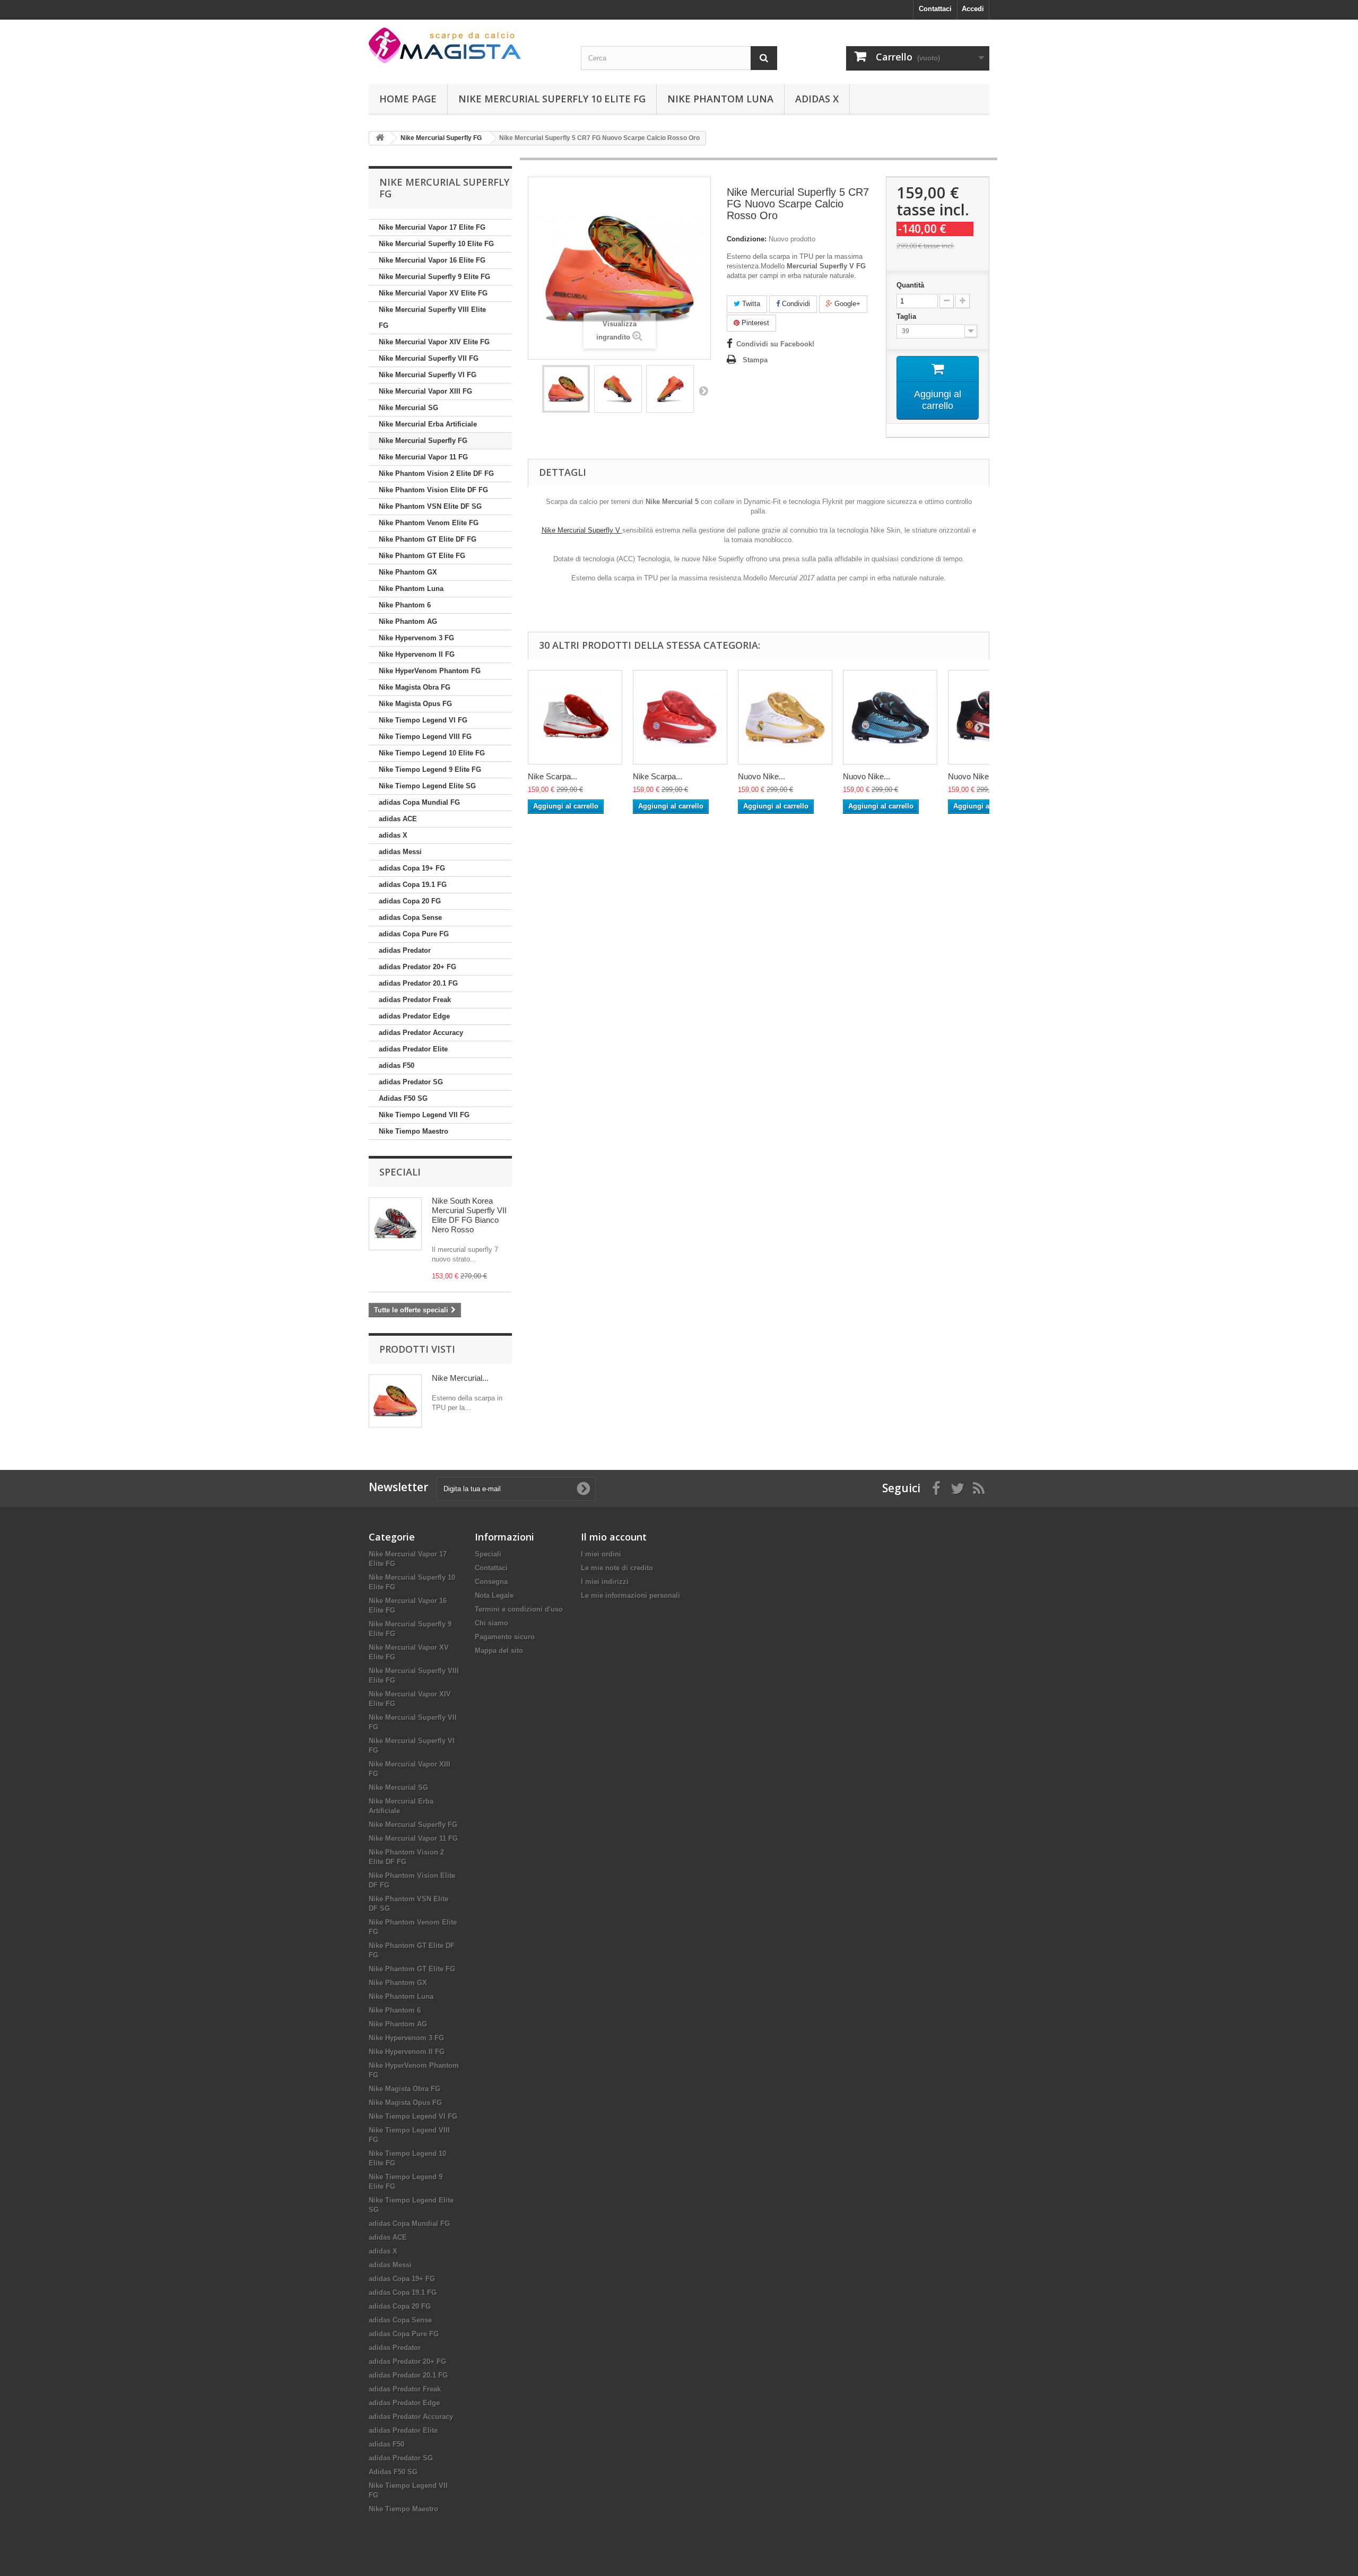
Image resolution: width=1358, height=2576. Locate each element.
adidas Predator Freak (415, 1000)
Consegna (491, 1582)
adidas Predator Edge (414, 1016)
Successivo (703, 390)
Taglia (907, 316)
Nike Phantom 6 (405, 605)
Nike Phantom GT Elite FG (422, 556)
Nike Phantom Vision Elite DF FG (433, 490)
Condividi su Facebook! (775, 344)
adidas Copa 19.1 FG (413, 885)
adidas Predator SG (411, 1082)
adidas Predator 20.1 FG (418, 983)
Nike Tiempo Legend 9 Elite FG (430, 769)
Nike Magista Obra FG (415, 687)
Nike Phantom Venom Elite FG (429, 523)
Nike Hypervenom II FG (417, 654)
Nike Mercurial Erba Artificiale (428, 424)
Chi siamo (491, 1623)
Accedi (973, 9)
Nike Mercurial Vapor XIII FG (425, 391)
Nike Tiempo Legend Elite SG (427, 786)
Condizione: (747, 239)
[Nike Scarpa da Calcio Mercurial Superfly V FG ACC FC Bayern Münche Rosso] (680, 717)
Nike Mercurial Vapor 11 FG (423, 457)
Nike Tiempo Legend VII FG (424, 1115)
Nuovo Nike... (761, 776)
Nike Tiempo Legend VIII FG (425, 737)
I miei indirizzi (605, 1582)
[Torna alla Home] (380, 138)
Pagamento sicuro (505, 1637)
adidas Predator (405, 950)
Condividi (795, 304)
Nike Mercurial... (460, 1378)
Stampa (755, 360)
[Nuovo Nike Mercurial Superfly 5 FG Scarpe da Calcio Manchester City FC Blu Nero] (890, 717)
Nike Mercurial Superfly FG (423, 441)
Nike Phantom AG (408, 621)
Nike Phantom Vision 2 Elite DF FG (436, 473)
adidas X (817, 99)
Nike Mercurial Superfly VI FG (428, 375)
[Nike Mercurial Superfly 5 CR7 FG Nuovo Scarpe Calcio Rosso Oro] (566, 389)
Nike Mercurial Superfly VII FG (429, 358)
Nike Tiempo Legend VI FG (423, 720)
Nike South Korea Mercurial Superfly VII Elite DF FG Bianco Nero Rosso (469, 1215)
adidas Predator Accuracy (421, 1033)
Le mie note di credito (617, 1568)
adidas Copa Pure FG (414, 934)
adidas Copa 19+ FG (412, 868)
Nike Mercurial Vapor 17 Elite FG (432, 227)
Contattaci (935, 9)
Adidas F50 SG (403, 1098)
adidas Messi (400, 852)
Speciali (400, 1172)
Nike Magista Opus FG (415, 704)
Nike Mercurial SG (408, 408)
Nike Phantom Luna (720, 99)
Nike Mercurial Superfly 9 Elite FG (434, 277)
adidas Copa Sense (410, 917)
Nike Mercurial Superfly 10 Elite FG (552, 99)
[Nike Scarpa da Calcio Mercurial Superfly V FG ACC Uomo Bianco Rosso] (575, 717)
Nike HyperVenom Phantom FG (430, 671)
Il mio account (614, 1537)
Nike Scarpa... (552, 776)
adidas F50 (397, 1065)
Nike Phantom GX (408, 572)
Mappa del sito (499, 1651)
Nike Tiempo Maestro (414, 1131)
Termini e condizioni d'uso (519, 1609)
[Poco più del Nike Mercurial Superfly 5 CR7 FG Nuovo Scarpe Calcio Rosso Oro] (395, 1401)
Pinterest (754, 323)
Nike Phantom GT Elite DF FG (428, 539)
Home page (408, 99)
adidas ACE (398, 819)
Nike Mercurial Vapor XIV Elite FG (434, 342)
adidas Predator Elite (413, 1049)
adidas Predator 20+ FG (417, 967)
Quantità (910, 285)
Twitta (750, 304)
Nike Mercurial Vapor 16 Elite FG (432, 260)
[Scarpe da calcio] (467, 45)
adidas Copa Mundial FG (419, 802)
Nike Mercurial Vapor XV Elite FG (433, 293)
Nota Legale (494, 1595)
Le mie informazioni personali (630, 1595)
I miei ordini (601, 1554)
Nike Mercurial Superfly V (582, 530)
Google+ (846, 304)
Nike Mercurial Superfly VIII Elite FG (432, 317)
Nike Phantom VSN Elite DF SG (430, 506)
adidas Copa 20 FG (410, 901)
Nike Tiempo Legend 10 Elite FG (432, 753)
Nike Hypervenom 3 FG (416, 638)
